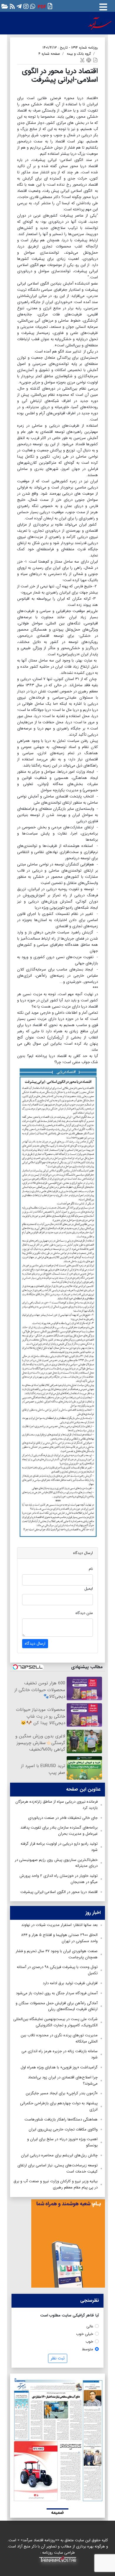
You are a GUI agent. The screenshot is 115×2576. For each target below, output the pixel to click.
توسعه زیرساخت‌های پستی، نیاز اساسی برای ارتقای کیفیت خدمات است (57, 2168)
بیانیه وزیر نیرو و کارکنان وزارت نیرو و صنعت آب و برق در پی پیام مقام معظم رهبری (56, 2184)
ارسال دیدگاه (35, 1643)
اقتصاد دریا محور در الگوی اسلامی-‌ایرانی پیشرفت (59, 1892)
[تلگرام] (18, 6)
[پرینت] (89, 60)
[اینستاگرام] (25, 6)
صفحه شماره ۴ (49, 54)
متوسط (88, 2349)
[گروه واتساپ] (32, 6)
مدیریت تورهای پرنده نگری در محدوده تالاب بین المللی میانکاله (59, 2038)
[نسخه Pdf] (95, 60)
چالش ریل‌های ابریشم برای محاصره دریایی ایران (59, 2155)
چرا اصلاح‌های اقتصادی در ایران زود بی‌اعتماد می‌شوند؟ (63, 2080)
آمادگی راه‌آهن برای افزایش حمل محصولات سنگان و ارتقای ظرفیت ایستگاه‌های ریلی (57, 2006)
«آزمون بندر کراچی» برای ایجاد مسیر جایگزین (62, 2093)
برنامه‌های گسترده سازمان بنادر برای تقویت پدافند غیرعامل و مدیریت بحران (59, 1831)
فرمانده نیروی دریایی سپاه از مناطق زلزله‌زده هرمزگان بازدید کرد (56, 1805)
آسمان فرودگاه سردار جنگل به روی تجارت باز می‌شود (57, 1993)
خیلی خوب (85, 2334)
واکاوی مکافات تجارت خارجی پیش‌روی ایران (63, 2129)
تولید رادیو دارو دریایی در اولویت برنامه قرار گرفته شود (59, 1847)
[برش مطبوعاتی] (82, 60)
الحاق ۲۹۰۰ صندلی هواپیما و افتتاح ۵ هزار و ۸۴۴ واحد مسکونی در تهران (59, 1938)
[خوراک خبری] (12, 6)
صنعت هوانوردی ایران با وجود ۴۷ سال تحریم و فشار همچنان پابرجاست (57, 1954)
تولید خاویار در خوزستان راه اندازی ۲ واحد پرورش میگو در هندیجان (58, 1879)
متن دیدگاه (84, 1613)
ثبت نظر (58, 2358)
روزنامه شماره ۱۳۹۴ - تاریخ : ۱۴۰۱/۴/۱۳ (70, 48)
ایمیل (89, 1589)
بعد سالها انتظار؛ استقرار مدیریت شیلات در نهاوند (59, 1925)
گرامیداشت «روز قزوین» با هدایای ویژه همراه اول (59, 2067)
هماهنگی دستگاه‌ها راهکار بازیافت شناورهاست (61, 2119)
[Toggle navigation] (103, 6)
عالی (90, 2326)
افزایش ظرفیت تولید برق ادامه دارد (70, 1983)
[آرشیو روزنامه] (4, 6)
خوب (89, 2342)
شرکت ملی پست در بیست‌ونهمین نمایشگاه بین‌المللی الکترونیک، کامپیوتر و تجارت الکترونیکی (55, 2022)
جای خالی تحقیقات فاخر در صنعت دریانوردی (63, 1818)
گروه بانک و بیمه (79, 54)
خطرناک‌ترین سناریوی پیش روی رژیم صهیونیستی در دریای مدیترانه (56, 1863)
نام (91, 1569)
